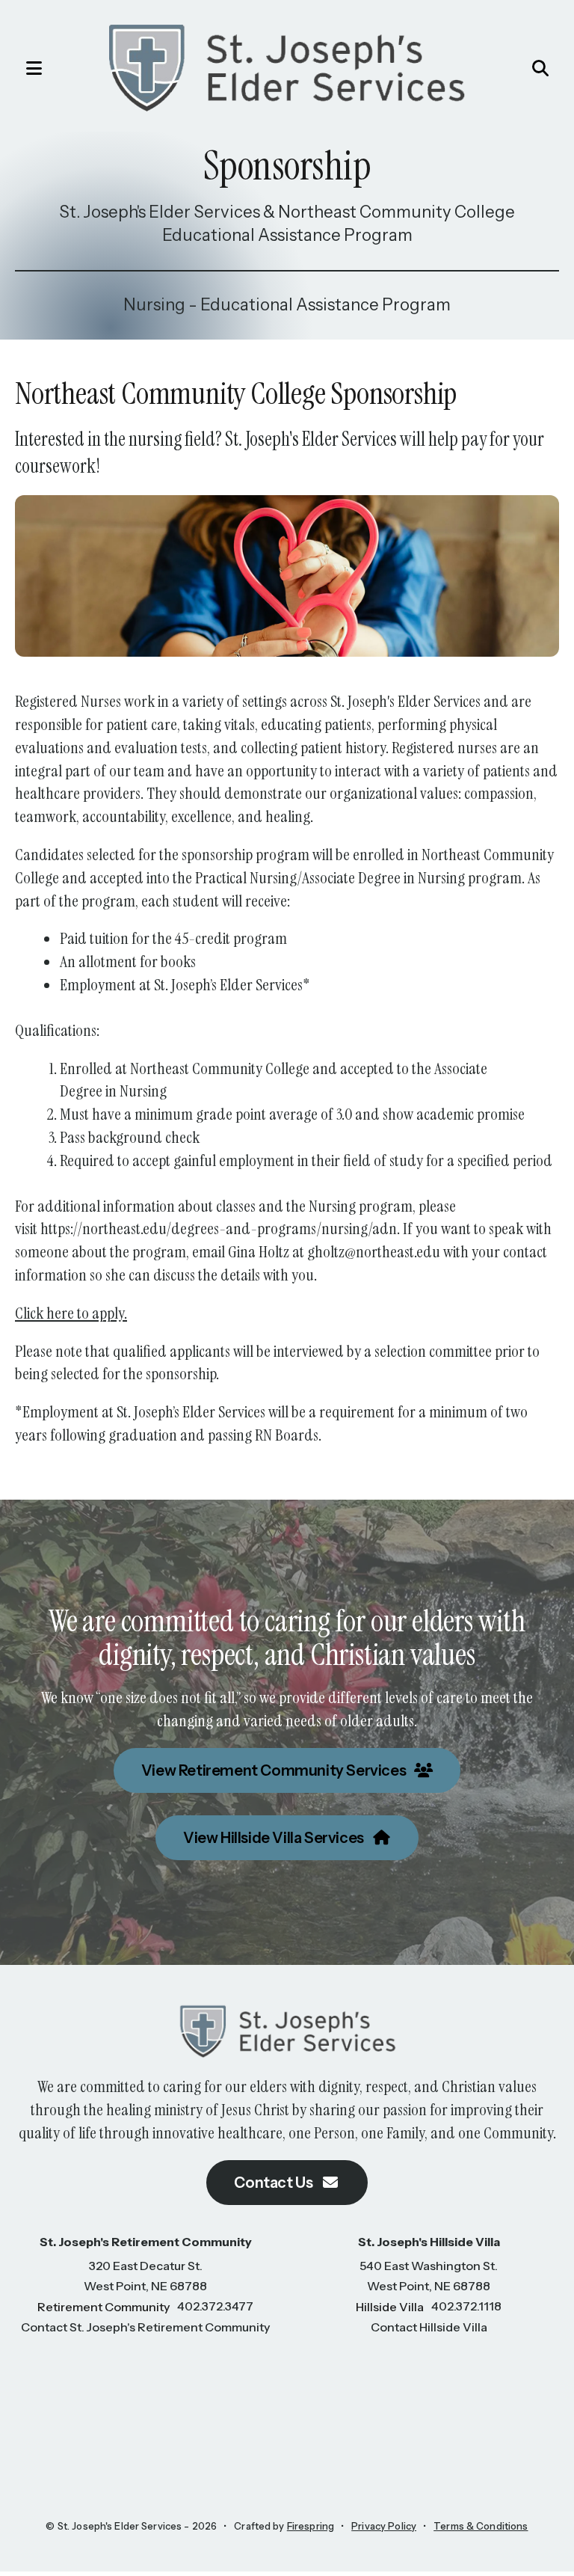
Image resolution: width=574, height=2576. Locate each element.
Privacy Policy (384, 2526)
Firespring (311, 2526)
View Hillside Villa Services (275, 1838)
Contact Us (275, 2183)
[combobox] (504, 68)
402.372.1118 (466, 2306)
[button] (26, 68)
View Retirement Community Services (275, 1770)
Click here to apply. (71, 1313)
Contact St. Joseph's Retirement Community (145, 2327)
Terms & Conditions (481, 2526)
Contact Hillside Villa (429, 2327)
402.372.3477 (215, 2306)
